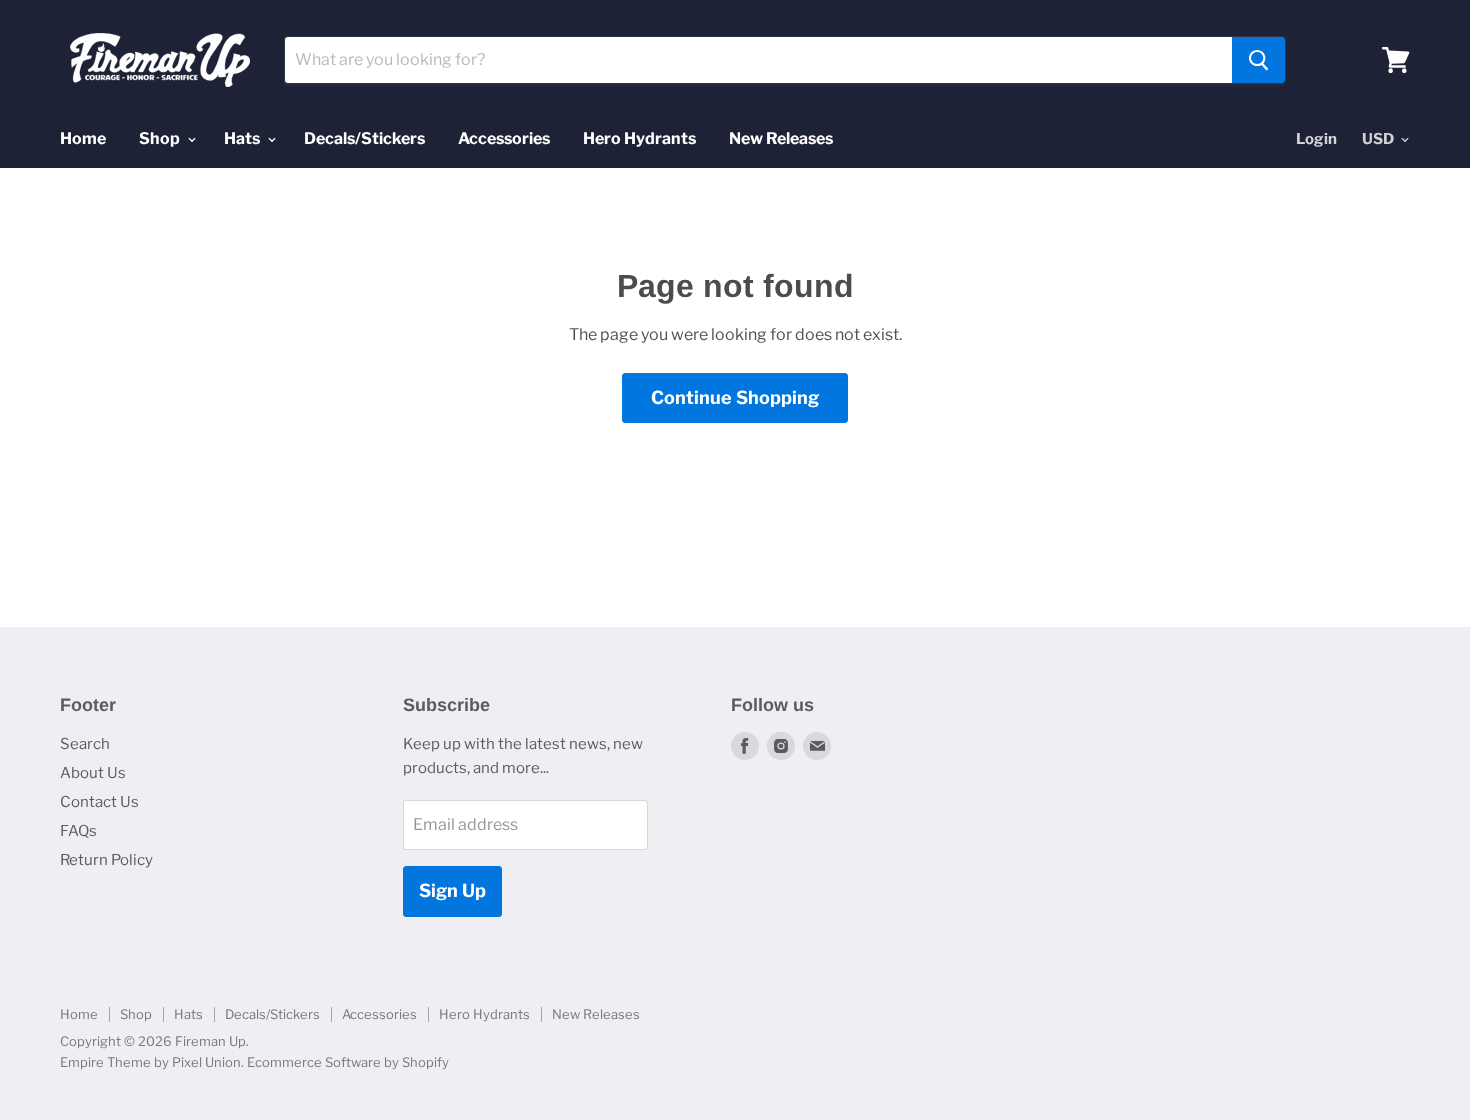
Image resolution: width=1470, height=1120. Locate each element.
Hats (243, 138)
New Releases (781, 138)
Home (83, 138)
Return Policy (106, 860)
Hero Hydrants (639, 138)
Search (85, 744)
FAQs (78, 831)
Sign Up (452, 890)
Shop (161, 138)
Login (1316, 139)
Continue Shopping (735, 397)
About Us (93, 773)
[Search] (1258, 60)
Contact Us (99, 802)
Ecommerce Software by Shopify (348, 1062)
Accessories (504, 138)
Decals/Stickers (364, 138)
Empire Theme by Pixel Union (150, 1062)
